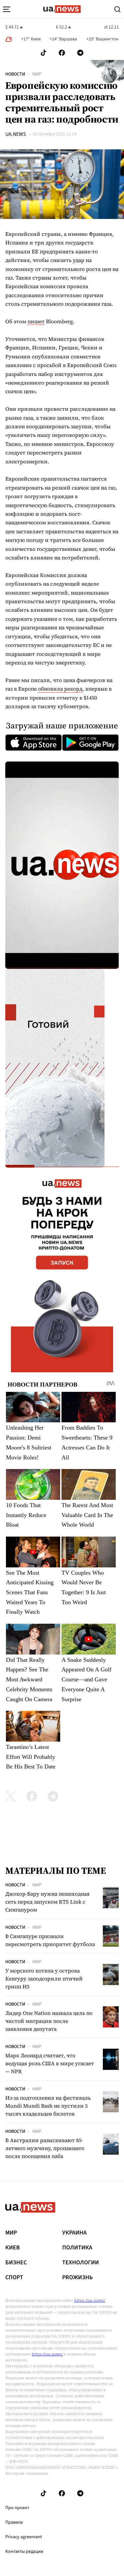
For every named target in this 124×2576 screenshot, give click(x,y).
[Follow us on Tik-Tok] (43, 53)
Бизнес (16, 2263)
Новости (15, 74)
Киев (13, 2248)
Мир (37, 74)
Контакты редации (24, 2551)
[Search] (117, 9)
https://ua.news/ (90, 2300)
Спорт (14, 2278)
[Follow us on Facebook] (62, 53)
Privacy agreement (24, 2537)
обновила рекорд (60, 689)
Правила (14, 2522)
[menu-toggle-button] (7, 9)
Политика (77, 2248)
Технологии (81, 2263)
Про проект (17, 2508)
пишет (36, 321)
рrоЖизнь (78, 2278)
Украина (74, 2233)
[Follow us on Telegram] (80, 53)
